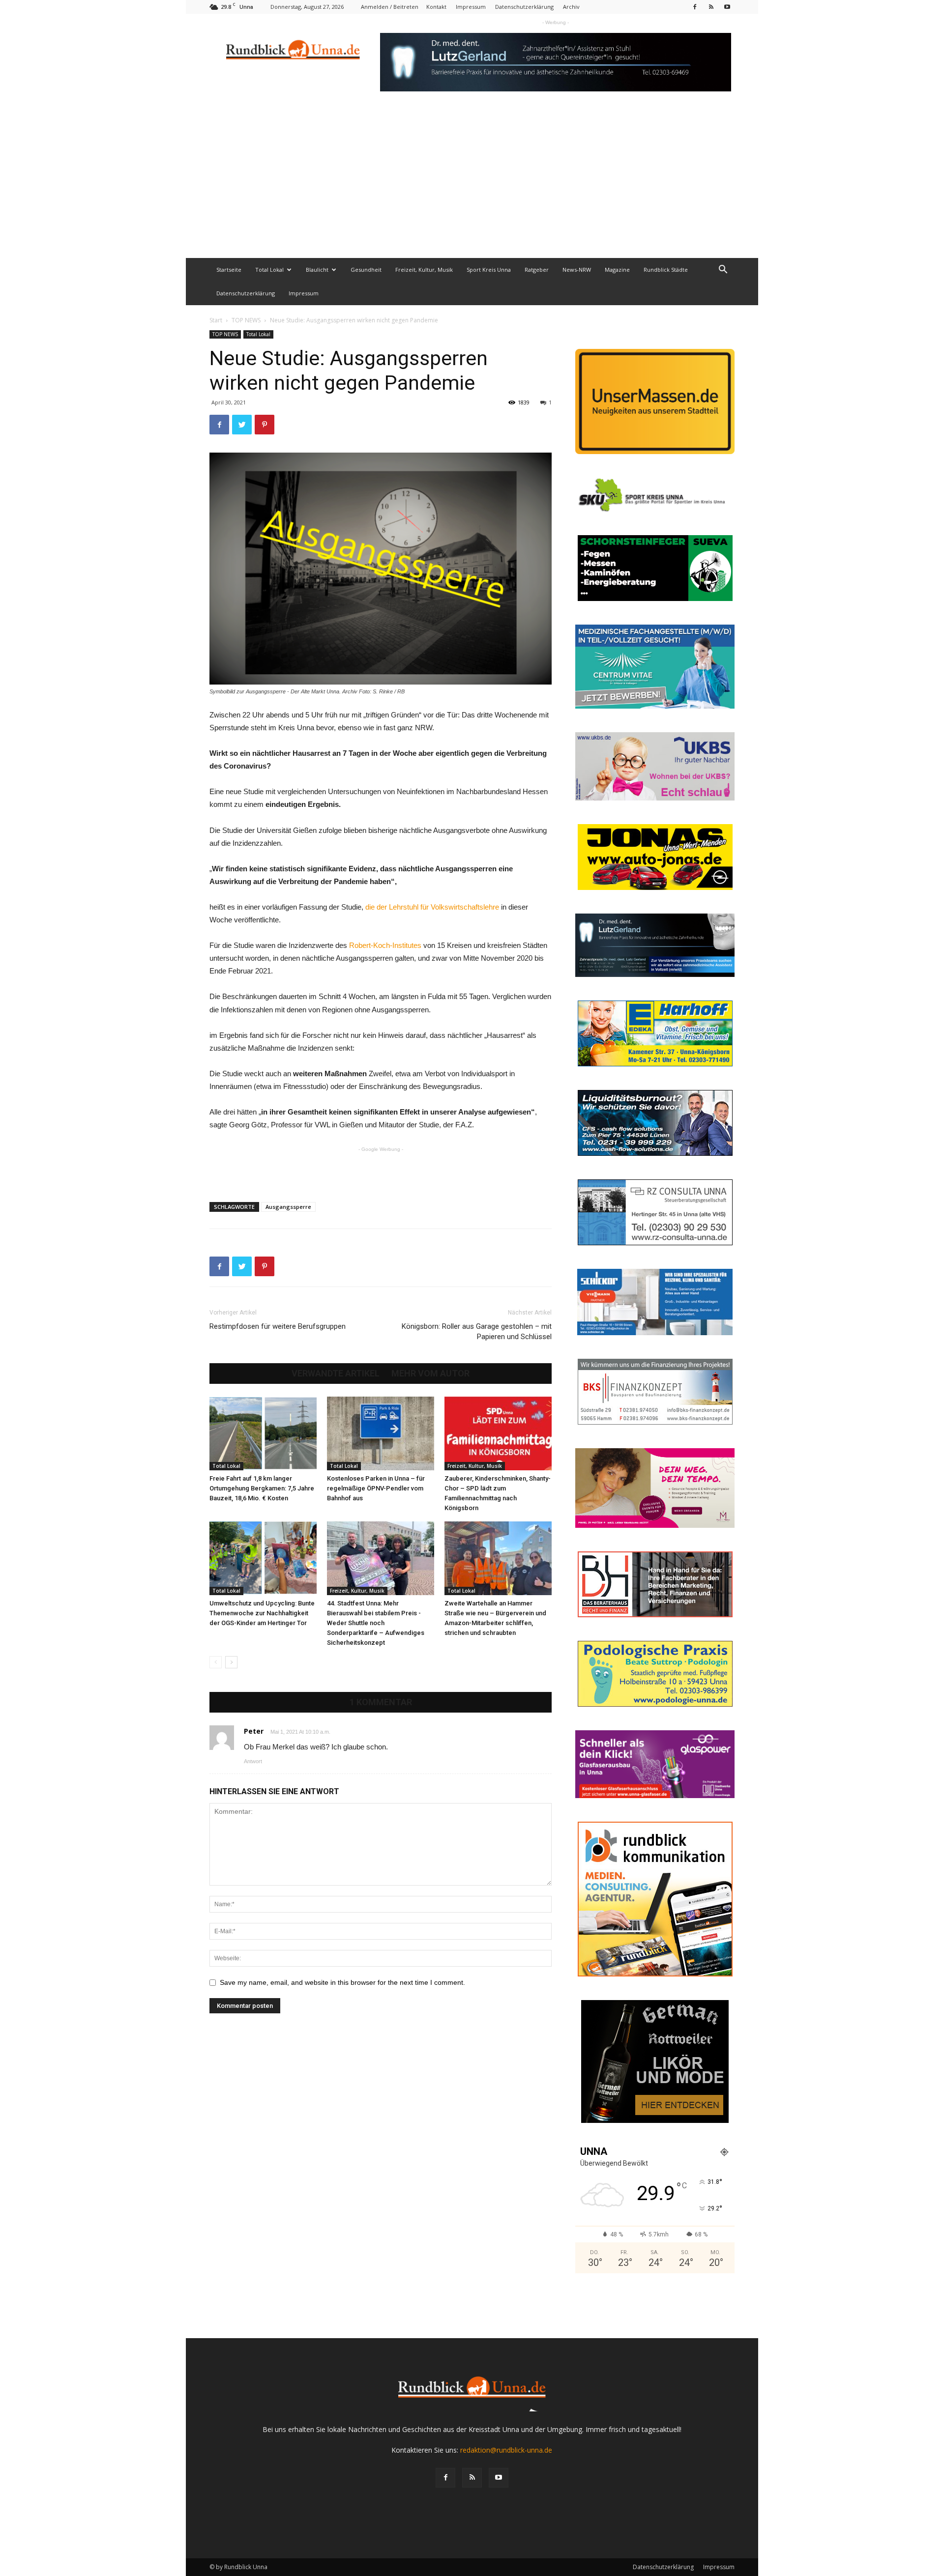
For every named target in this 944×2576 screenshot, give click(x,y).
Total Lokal (269, 270)
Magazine (617, 270)
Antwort (253, 1761)
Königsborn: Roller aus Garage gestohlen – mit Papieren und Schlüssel (477, 1331)
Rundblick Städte (666, 270)
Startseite (229, 270)
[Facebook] (695, 7)
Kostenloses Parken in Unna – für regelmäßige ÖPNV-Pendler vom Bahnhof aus (376, 1488)
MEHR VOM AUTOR (430, 1374)
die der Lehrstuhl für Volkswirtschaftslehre (433, 907)
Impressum (471, 7)
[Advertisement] (472, 184)
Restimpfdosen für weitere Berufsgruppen (278, 1326)
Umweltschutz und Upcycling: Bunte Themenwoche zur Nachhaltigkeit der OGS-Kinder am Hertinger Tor (262, 1613)
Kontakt (436, 7)
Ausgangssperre (288, 1207)
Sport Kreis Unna (489, 270)
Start (216, 320)
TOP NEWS (246, 320)
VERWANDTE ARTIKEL (336, 1374)
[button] (723, 271)
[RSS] (711, 7)
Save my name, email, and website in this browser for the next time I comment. (342, 1982)
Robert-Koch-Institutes (385, 945)
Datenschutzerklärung (524, 7)
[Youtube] (727, 7)
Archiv (571, 7)
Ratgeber (537, 270)
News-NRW (577, 270)
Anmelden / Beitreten (390, 7)
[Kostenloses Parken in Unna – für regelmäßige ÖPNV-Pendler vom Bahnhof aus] (381, 1433)
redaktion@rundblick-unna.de (506, 2450)
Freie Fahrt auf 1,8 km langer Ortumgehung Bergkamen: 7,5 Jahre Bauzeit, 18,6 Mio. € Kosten (262, 1488)
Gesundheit (366, 270)
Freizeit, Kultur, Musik (424, 270)
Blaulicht (317, 270)
